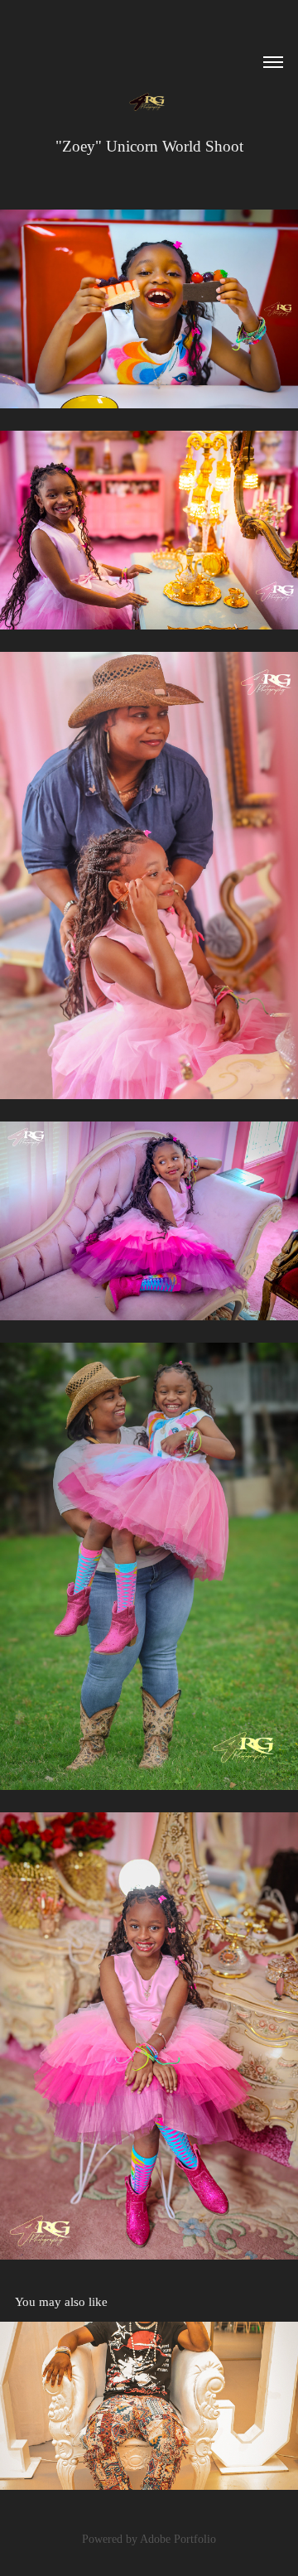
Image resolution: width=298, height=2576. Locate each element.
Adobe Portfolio (178, 2539)
